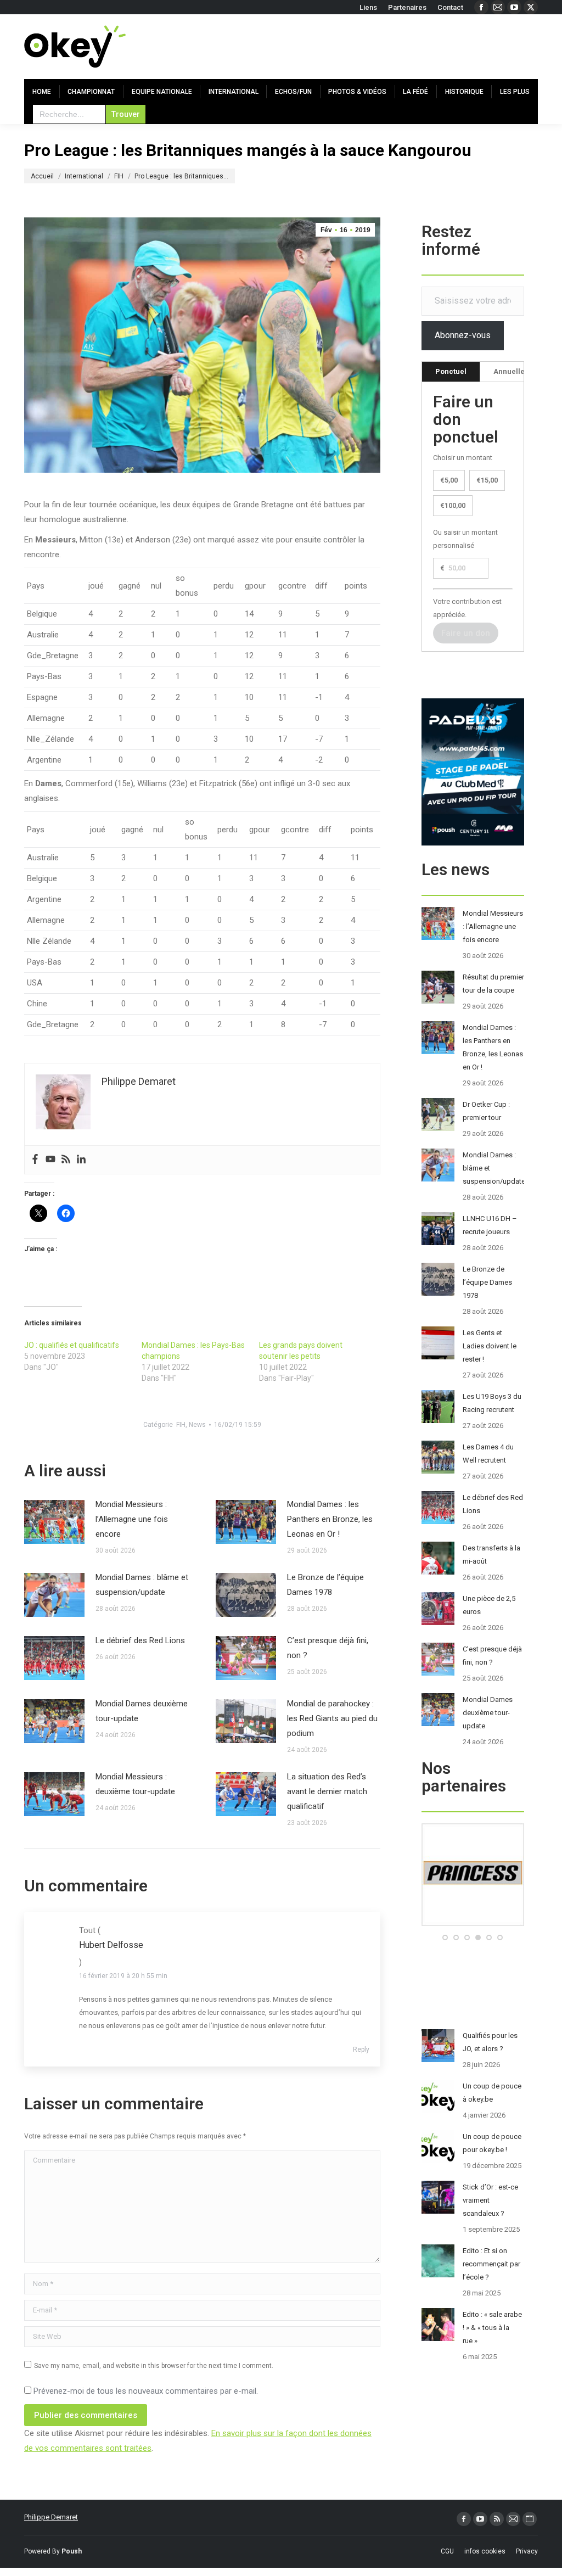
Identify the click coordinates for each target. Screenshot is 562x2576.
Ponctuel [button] (451, 371)
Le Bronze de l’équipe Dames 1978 (325, 1585)
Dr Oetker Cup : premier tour (486, 1111)
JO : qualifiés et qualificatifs (72, 1345)
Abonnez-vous (463, 335)
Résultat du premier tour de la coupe (493, 984)
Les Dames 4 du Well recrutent (488, 1454)
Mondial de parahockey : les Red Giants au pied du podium (332, 1718)
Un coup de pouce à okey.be (492, 2093)
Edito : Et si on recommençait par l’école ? (491, 2264)
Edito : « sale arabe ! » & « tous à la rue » (492, 2328)
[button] (445, 1937)
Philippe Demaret (51, 2517)
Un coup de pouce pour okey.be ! (492, 2143)
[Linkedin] (81, 1160)
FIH (181, 1425)
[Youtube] (50, 1160)
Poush (72, 2551)
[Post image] (54, 1522)
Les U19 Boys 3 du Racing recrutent (492, 1403)
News (197, 1425)
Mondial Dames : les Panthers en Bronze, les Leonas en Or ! (330, 1519)
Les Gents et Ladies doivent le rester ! (490, 1346)
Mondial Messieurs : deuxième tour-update (135, 1784)
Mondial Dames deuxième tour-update (142, 1711)
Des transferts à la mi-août (491, 1555)
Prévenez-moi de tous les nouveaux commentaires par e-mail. (146, 2391)
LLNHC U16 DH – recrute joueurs (490, 1225)
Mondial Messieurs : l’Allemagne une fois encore (132, 1519)
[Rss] (66, 1160)
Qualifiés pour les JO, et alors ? (490, 2042)
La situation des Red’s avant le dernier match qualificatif (327, 1791)
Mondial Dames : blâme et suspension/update (142, 1585)
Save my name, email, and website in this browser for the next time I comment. (154, 2366)
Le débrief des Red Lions (140, 1640)
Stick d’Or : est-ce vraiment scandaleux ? (490, 2200)
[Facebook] (35, 1160)
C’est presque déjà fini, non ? (328, 1648)
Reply (361, 2049)
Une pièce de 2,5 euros (489, 1605)
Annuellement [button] (518, 371)
